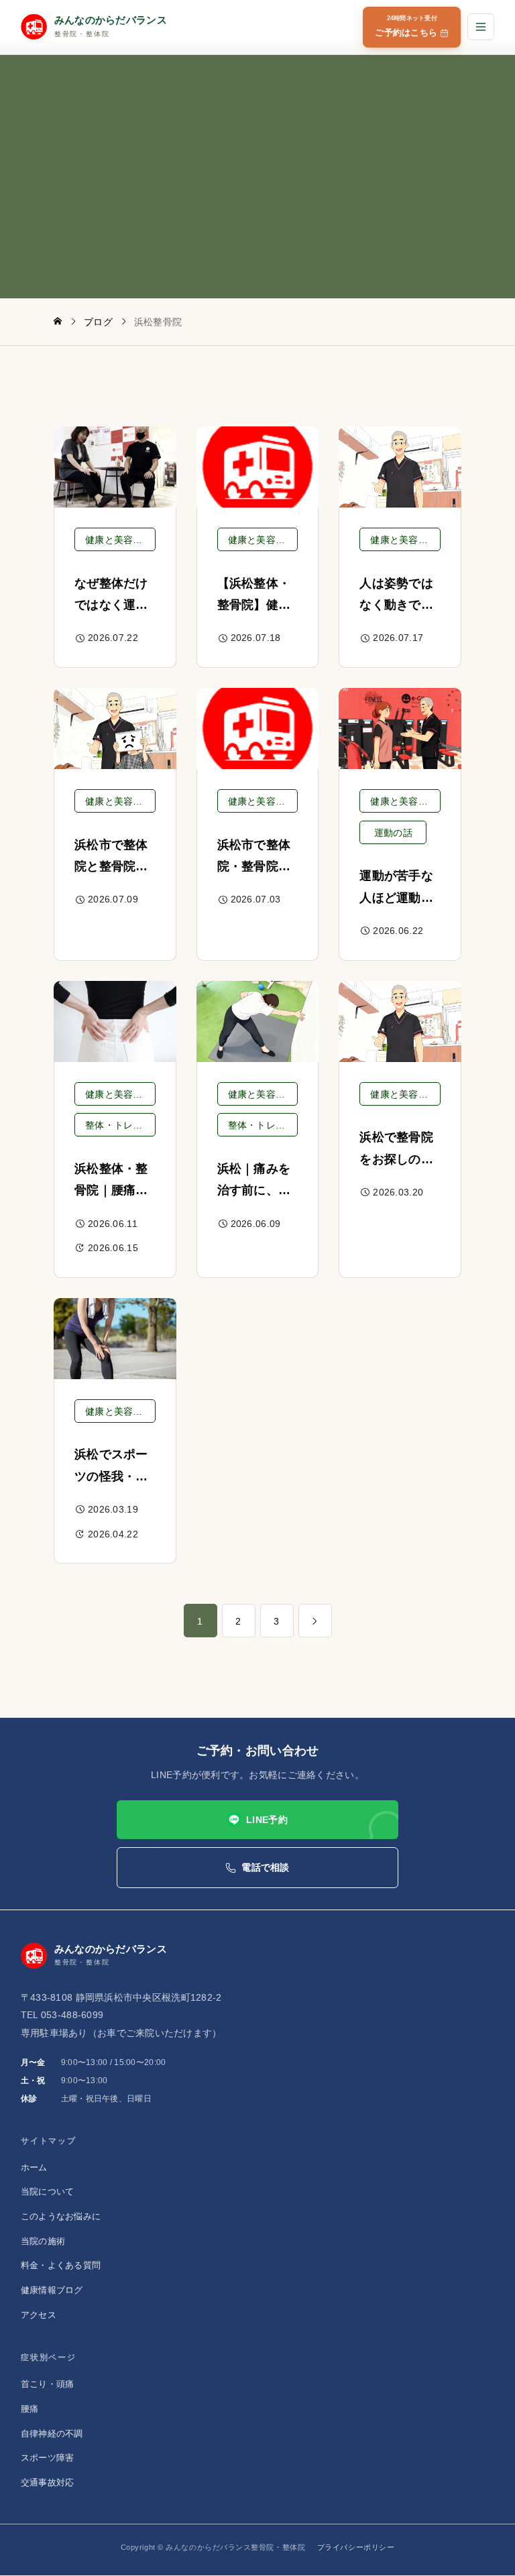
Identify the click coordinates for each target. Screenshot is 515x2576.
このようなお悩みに (61, 2216)
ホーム (34, 2167)
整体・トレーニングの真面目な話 (120, 1125)
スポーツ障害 (48, 2458)
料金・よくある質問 (61, 2266)
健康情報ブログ (52, 2290)
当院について (48, 2191)
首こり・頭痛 (48, 2384)
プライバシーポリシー (356, 2547)
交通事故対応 (48, 2482)
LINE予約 (267, 1820)
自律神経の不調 (52, 2434)
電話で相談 (265, 1868)
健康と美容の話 (119, 540)
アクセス (39, 2315)
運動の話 (393, 833)
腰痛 (30, 2409)
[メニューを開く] (481, 27)
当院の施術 (43, 2241)
